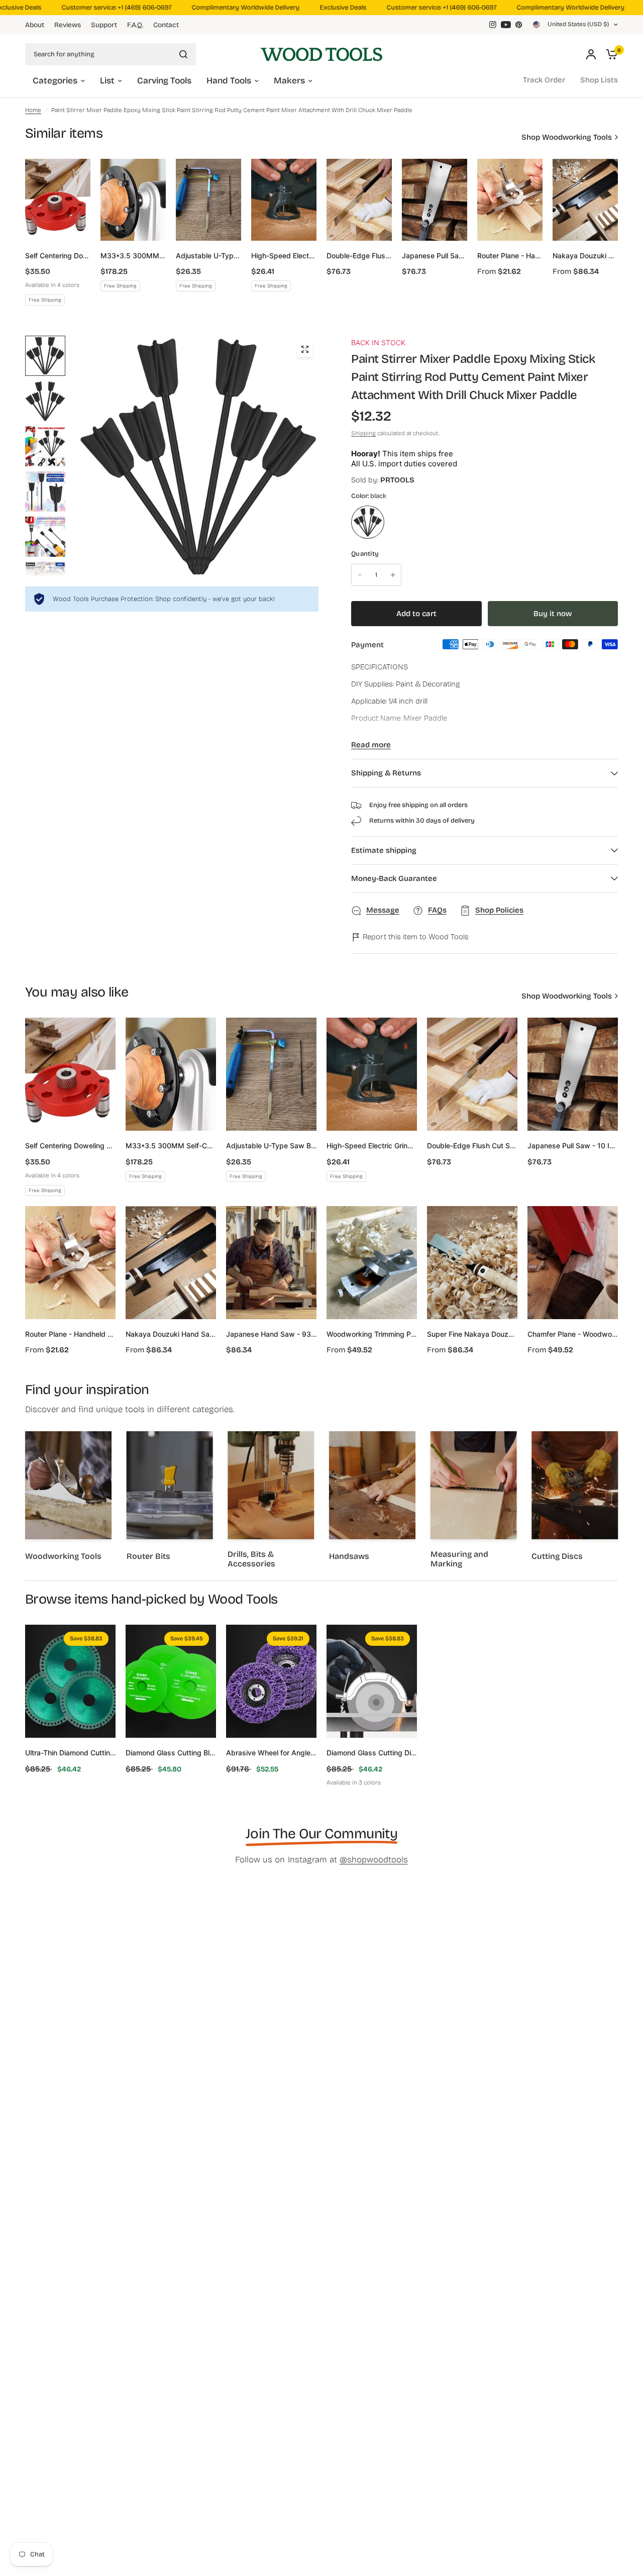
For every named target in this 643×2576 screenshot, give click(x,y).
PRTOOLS (397, 480)
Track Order (544, 80)
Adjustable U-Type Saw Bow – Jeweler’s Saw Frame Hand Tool (208, 256)
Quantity (365, 554)
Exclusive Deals (323, 8)
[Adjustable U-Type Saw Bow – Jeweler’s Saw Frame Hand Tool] (208, 200)
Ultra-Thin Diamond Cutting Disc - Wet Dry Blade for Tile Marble (70, 1753)
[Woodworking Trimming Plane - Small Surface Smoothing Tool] (372, 1263)
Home (33, 110)
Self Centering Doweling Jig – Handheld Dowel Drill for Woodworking (58, 256)
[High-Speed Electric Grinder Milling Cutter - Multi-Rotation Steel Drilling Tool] (284, 200)
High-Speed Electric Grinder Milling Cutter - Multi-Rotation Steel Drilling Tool (284, 256)
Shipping (363, 433)
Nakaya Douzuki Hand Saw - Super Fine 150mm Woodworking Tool (585, 256)
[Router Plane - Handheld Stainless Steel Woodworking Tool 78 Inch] (510, 200)
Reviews (68, 25)
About (35, 25)
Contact (166, 25)
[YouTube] (506, 25)
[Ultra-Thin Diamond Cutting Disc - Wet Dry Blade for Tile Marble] (70, 1681)
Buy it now (553, 614)
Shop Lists (599, 80)
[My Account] (591, 54)
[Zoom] (305, 349)
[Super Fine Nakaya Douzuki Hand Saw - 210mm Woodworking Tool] (472, 1263)
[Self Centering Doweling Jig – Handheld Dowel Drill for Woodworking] (58, 200)
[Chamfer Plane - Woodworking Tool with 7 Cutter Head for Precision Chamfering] (573, 1263)
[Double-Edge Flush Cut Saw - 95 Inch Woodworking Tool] (359, 200)
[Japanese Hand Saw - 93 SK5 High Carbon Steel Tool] (271, 1263)
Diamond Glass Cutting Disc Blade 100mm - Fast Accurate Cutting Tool (372, 1753)
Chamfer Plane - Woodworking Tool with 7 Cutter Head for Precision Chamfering (573, 1334)
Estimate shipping (384, 850)
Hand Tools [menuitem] (229, 81)
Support (104, 25)
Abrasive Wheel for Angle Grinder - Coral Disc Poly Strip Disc (271, 1753)
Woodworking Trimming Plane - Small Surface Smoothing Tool (372, 1334)
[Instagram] (493, 25)
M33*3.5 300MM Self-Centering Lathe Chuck (133, 256)
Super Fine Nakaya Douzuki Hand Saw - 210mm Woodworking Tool (472, 1334)
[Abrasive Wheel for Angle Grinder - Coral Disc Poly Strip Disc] (271, 1681)
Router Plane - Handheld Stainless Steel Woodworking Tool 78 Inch (510, 256)
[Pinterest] (519, 25)
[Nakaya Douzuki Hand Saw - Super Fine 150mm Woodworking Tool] (585, 200)
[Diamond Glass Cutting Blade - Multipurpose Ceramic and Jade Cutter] (171, 1681)
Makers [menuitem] (289, 81)
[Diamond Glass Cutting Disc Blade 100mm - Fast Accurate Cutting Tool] (372, 1681)
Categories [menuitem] (55, 81)
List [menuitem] (107, 81)
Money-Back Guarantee (394, 878)
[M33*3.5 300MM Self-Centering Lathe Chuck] (133, 200)
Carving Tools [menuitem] (164, 81)
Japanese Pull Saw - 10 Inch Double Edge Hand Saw (435, 256)
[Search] (183, 54)
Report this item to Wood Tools (415, 937)
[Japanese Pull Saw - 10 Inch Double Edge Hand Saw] (435, 200)
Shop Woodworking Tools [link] (567, 137)
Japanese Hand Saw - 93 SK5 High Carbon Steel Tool (271, 1334)
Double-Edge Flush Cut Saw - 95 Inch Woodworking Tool (359, 256)
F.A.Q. (135, 25)
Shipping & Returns (386, 773)
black (368, 522)
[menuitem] (37, 25)
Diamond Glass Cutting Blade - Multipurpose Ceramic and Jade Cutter (171, 1753)
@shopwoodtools (374, 1860)
